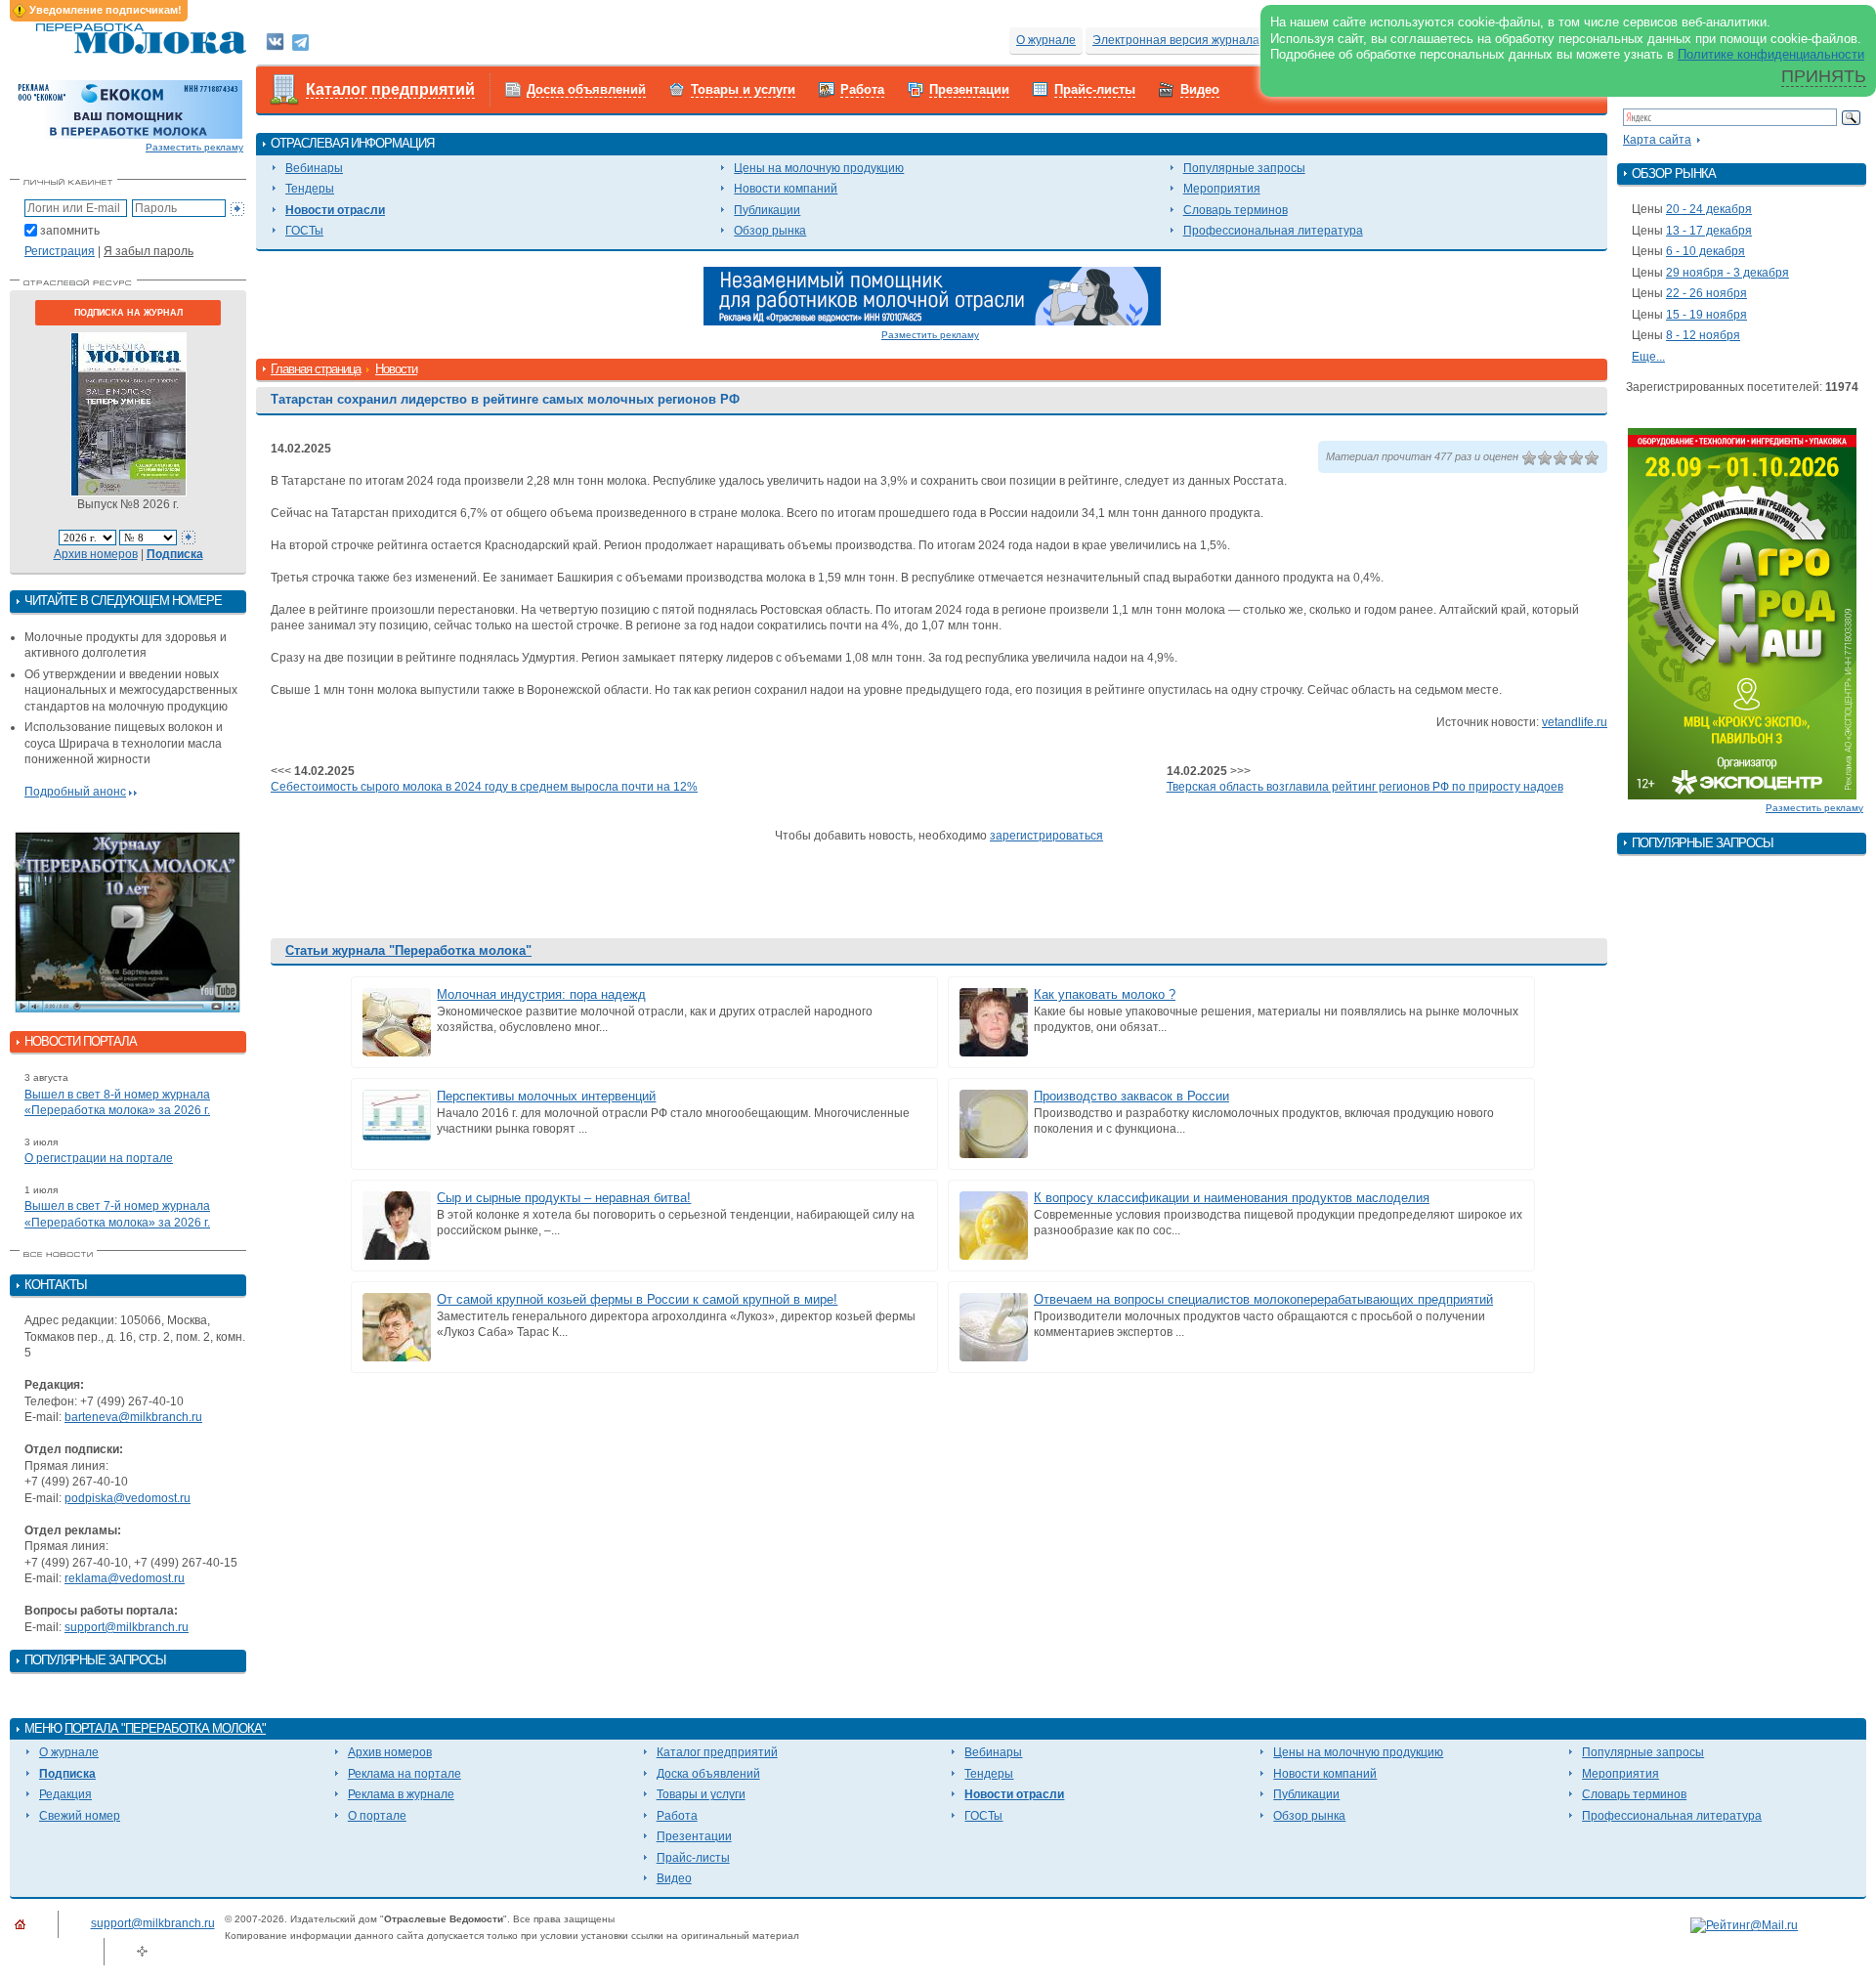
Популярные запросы (1244, 168)
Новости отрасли (335, 210)
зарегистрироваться (1046, 836)
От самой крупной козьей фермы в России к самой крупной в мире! (637, 1299)
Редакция (65, 1794)
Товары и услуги (743, 89)
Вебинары (314, 168)
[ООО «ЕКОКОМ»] (128, 108)
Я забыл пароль (149, 251)
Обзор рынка (770, 231)
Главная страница (316, 369)
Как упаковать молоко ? (1105, 994)
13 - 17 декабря (1709, 231)
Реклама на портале (405, 1774)
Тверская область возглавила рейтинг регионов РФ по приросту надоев (1365, 787)
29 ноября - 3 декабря (1727, 273)
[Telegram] (300, 41)
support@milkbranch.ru (127, 1627)
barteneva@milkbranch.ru (133, 1417)
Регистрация (60, 251)
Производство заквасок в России (1131, 1096)
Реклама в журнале (401, 1794)
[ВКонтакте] (275, 41)
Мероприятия (1222, 189)
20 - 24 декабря (1709, 209)
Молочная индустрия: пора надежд (541, 994)
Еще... (1648, 357)
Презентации (969, 89)
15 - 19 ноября (1706, 315)
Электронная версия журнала (1176, 40)
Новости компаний (786, 189)
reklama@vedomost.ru (125, 1578)
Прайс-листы (1095, 89)
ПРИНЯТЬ (1824, 76)
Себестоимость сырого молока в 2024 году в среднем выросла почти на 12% (484, 787)
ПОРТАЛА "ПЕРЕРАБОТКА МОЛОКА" (165, 1728)
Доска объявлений (586, 89)
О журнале (1046, 40)
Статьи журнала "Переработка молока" (408, 950)
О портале (377, 1816)
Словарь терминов (1236, 210)
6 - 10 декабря (1705, 251)
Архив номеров (96, 554)
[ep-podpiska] (932, 295)
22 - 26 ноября (1706, 293)
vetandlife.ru (1575, 722)
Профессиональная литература (1273, 231)
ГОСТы (304, 231)
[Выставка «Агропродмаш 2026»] (1742, 613)
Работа (862, 89)
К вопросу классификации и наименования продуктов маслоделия (1232, 1198)
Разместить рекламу (194, 147)
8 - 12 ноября (1703, 335)
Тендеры (310, 189)
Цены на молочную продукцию (819, 168)
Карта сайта (1657, 140)
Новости (396, 369)
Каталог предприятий (390, 89)
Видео (1200, 89)
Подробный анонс (75, 792)
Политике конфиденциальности (1771, 54)
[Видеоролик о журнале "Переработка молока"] (128, 923)
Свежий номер (80, 1816)
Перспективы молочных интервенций (546, 1096)
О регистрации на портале (99, 1158)
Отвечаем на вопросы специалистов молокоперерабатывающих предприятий (1263, 1299)
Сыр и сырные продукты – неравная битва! (564, 1198)
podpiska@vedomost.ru (128, 1498)
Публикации (767, 210)
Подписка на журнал (128, 313)
